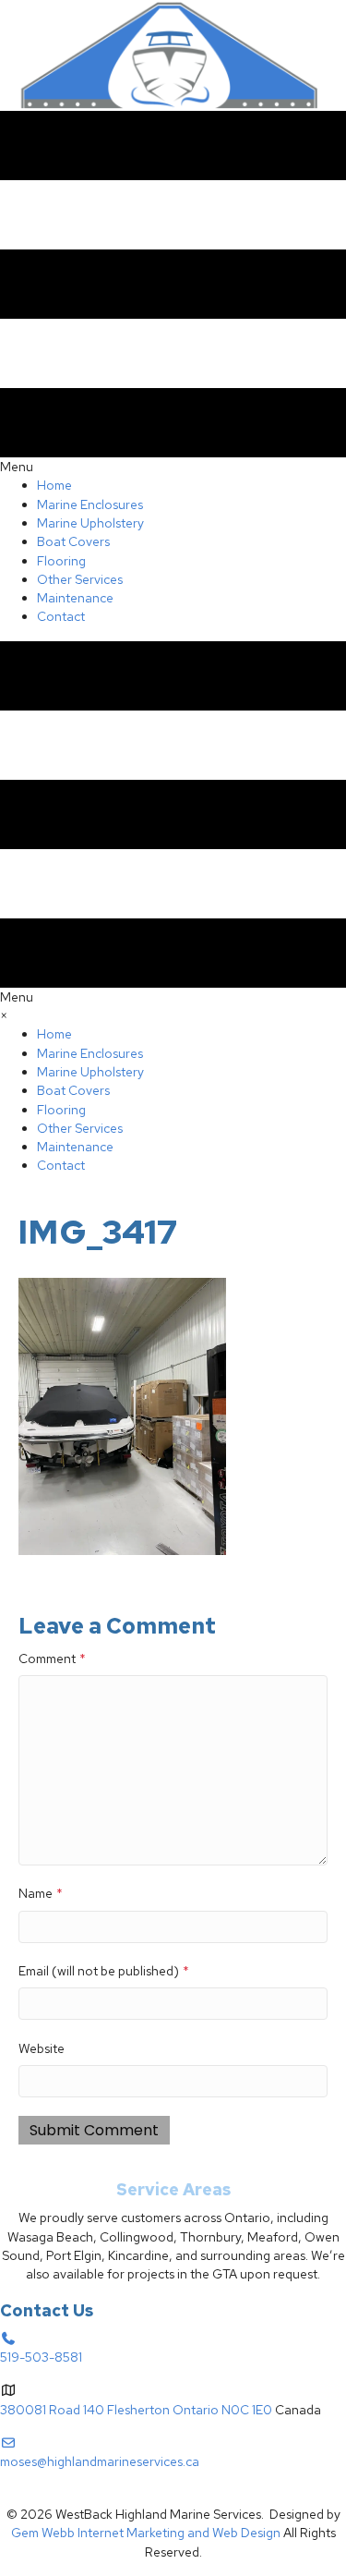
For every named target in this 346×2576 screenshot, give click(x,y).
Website (42, 2048)
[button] (33, 2496)
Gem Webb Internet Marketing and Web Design (146, 2533)
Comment (52, 1659)
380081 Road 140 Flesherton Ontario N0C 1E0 (136, 2410)
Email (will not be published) (104, 1971)
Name (41, 1893)
